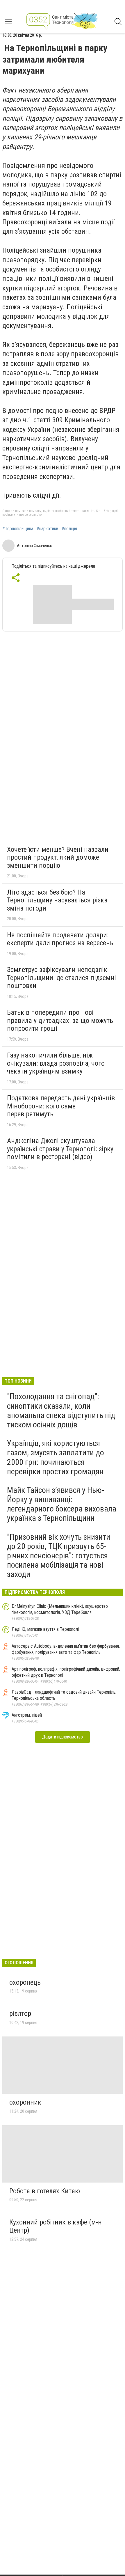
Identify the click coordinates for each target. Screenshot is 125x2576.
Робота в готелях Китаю (45, 2191)
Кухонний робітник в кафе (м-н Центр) (56, 2226)
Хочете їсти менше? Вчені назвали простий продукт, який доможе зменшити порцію (58, 857)
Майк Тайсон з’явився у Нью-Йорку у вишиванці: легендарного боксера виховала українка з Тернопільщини (62, 1504)
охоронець (25, 1982)
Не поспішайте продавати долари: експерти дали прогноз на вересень (60, 939)
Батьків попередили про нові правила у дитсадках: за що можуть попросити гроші (60, 1020)
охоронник (25, 2102)
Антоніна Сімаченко (35, 546)
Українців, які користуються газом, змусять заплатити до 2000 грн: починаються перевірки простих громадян (56, 1457)
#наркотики (47, 529)
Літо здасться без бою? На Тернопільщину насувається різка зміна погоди (57, 900)
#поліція (69, 529)
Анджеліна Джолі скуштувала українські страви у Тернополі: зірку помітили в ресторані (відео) (60, 1149)
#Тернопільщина (18, 529)
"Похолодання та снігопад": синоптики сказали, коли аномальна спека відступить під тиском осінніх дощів (61, 1411)
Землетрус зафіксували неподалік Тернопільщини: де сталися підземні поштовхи (61, 978)
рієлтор (20, 2013)
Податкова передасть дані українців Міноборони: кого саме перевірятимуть (61, 1106)
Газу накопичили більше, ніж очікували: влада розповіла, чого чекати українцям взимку (56, 1063)
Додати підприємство (63, 1737)
